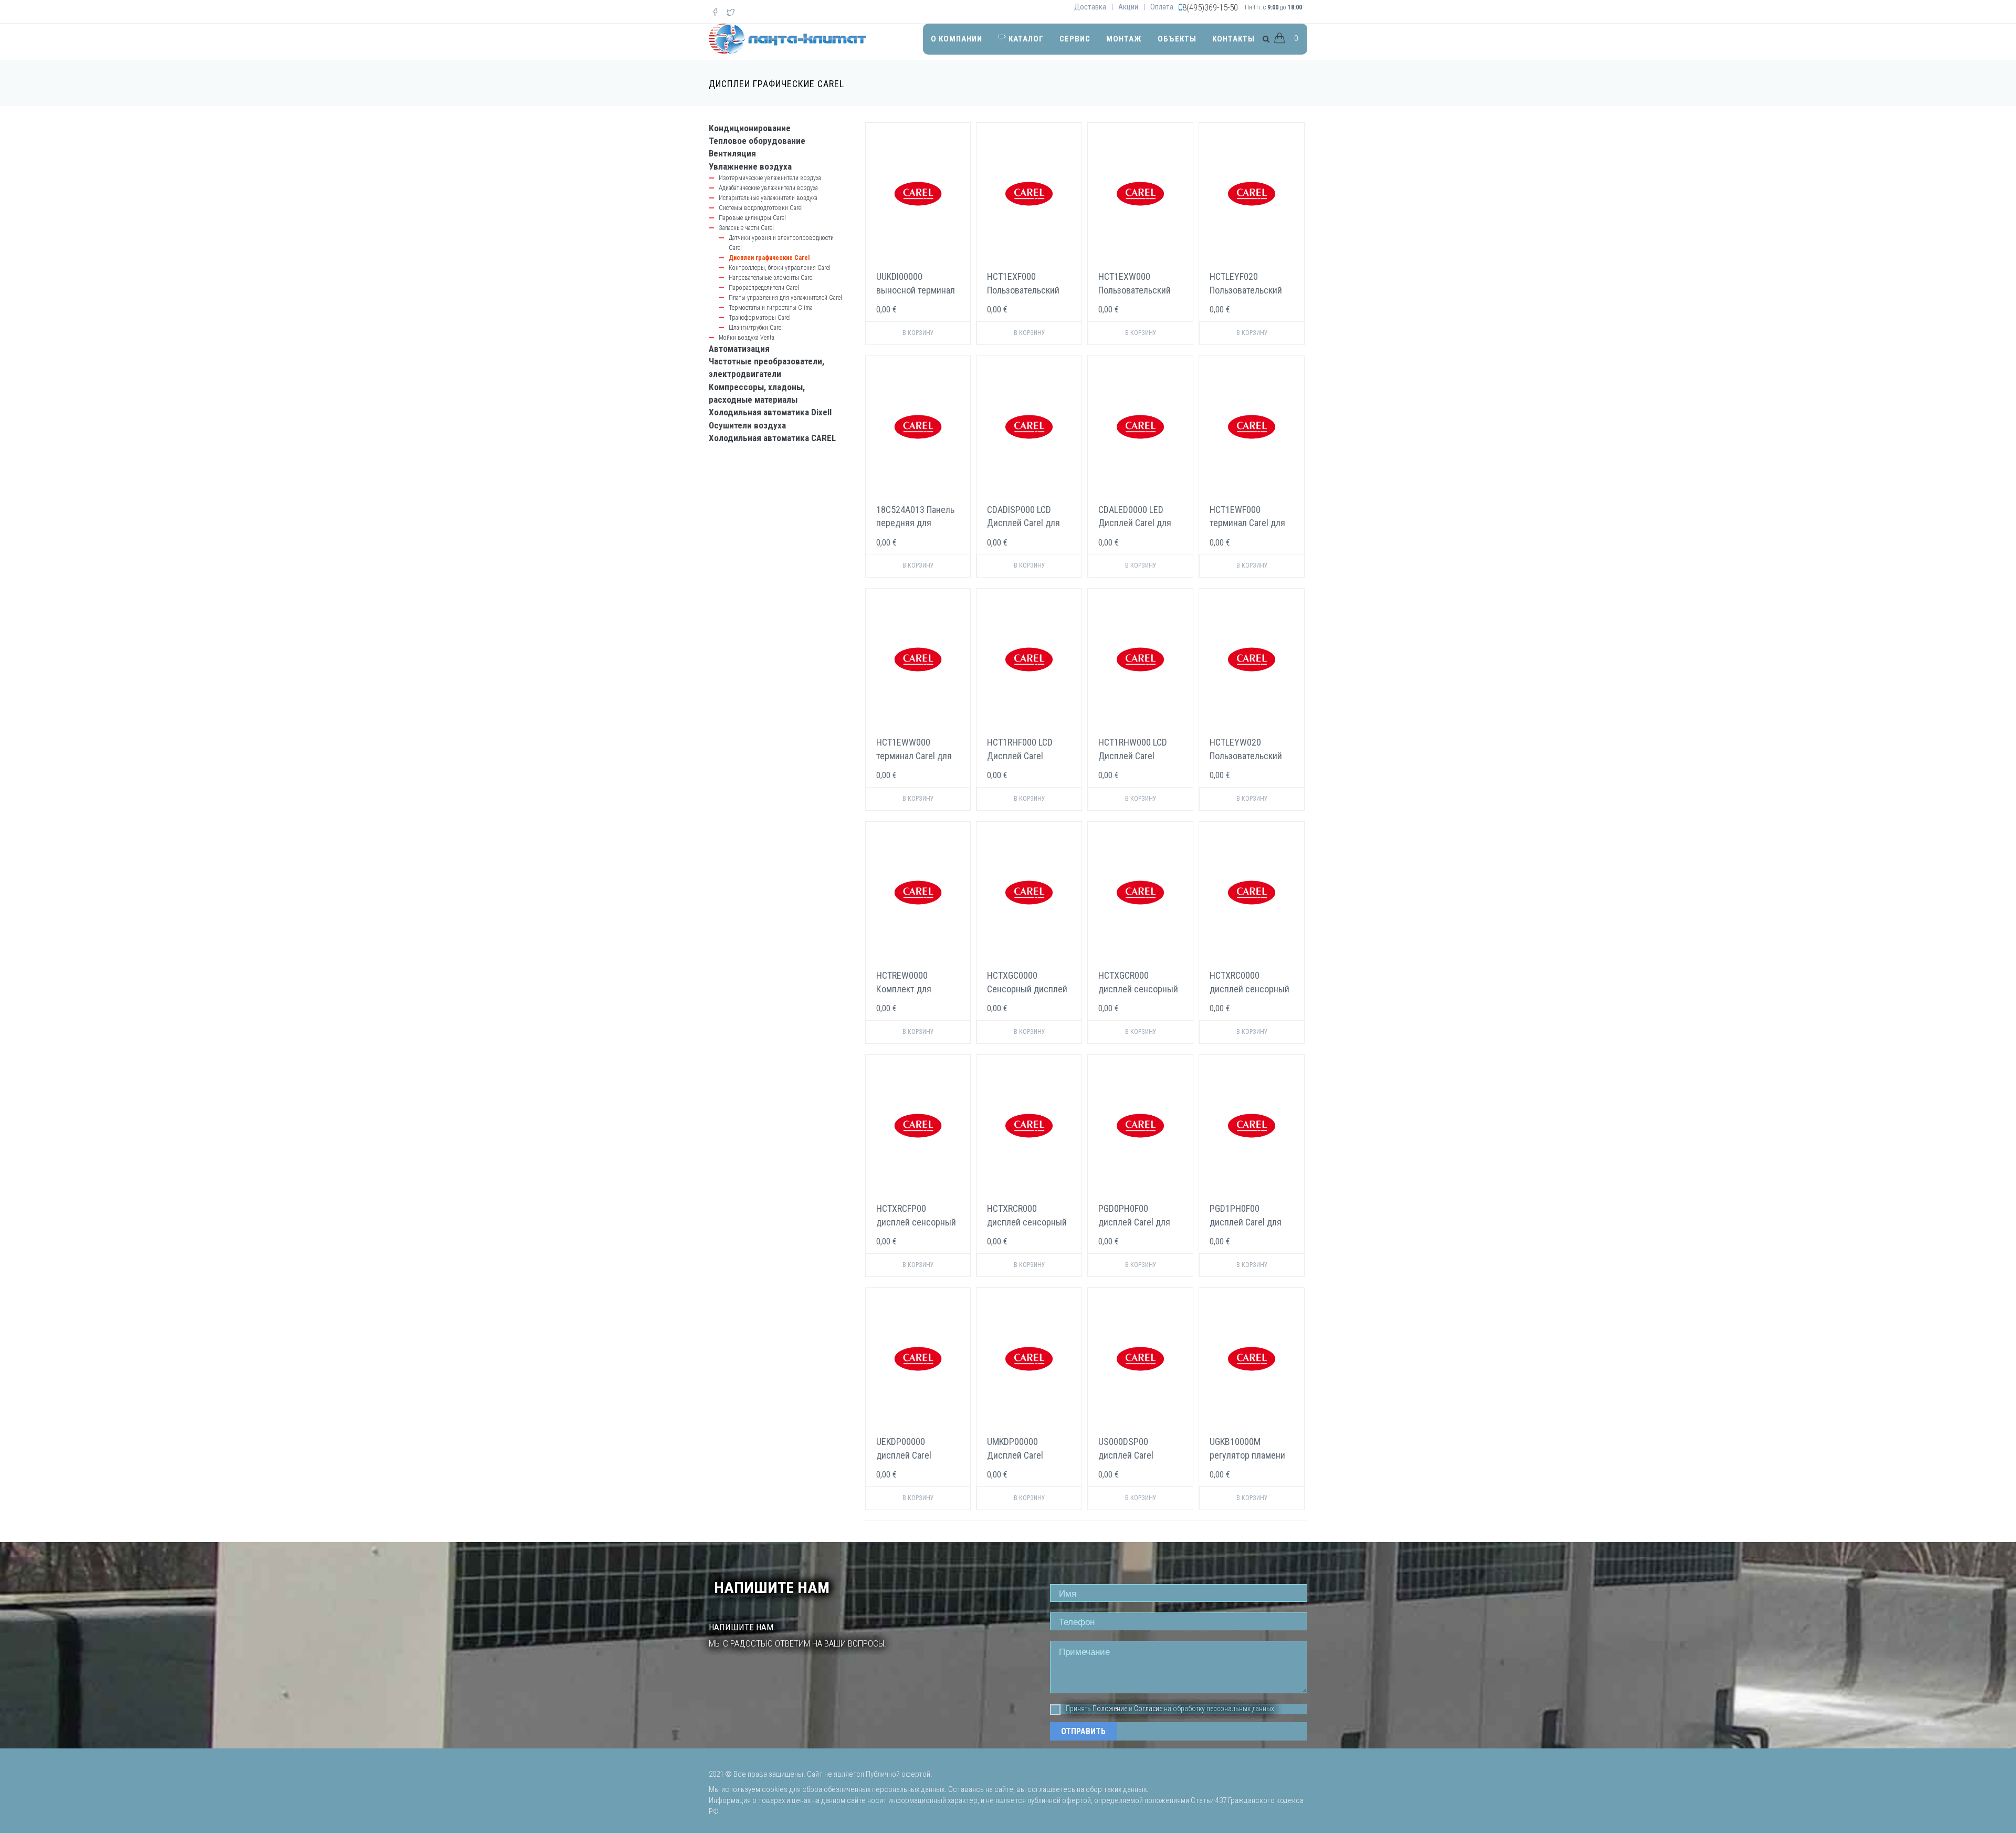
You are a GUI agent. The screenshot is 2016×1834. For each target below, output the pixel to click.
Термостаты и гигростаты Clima (771, 308)
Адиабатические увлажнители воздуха (768, 188)
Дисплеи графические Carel (769, 258)
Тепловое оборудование (757, 141)
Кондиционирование (750, 128)
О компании (957, 39)
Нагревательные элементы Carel (771, 278)
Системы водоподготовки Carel (761, 208)
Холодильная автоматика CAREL (772, 438)
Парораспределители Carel (764, 288)
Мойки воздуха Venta (747, 338)
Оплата (1162, 7)
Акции (1128, 7)
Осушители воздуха (747, 425)
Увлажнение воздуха (750, 166)
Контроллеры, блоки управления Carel (780, 268)
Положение (1110, 1709)
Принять (1078, 1709)
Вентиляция (732, 153)
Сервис (1075, 39)
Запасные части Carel (746, 228)
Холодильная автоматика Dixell (770, 412)
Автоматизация (739, 349)
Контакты (1233, 39)
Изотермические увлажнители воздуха (770, 178)
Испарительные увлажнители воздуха (768, 198)
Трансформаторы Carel (760, 318)
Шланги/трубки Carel (756, 328)
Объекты (1177, 39)
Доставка (1090, 7)
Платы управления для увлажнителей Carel (785, 298)
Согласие (1148, 1709)
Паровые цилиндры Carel (752, 218)
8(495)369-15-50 (1210, 7)
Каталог (1025, 39)
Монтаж (1124, 39)
